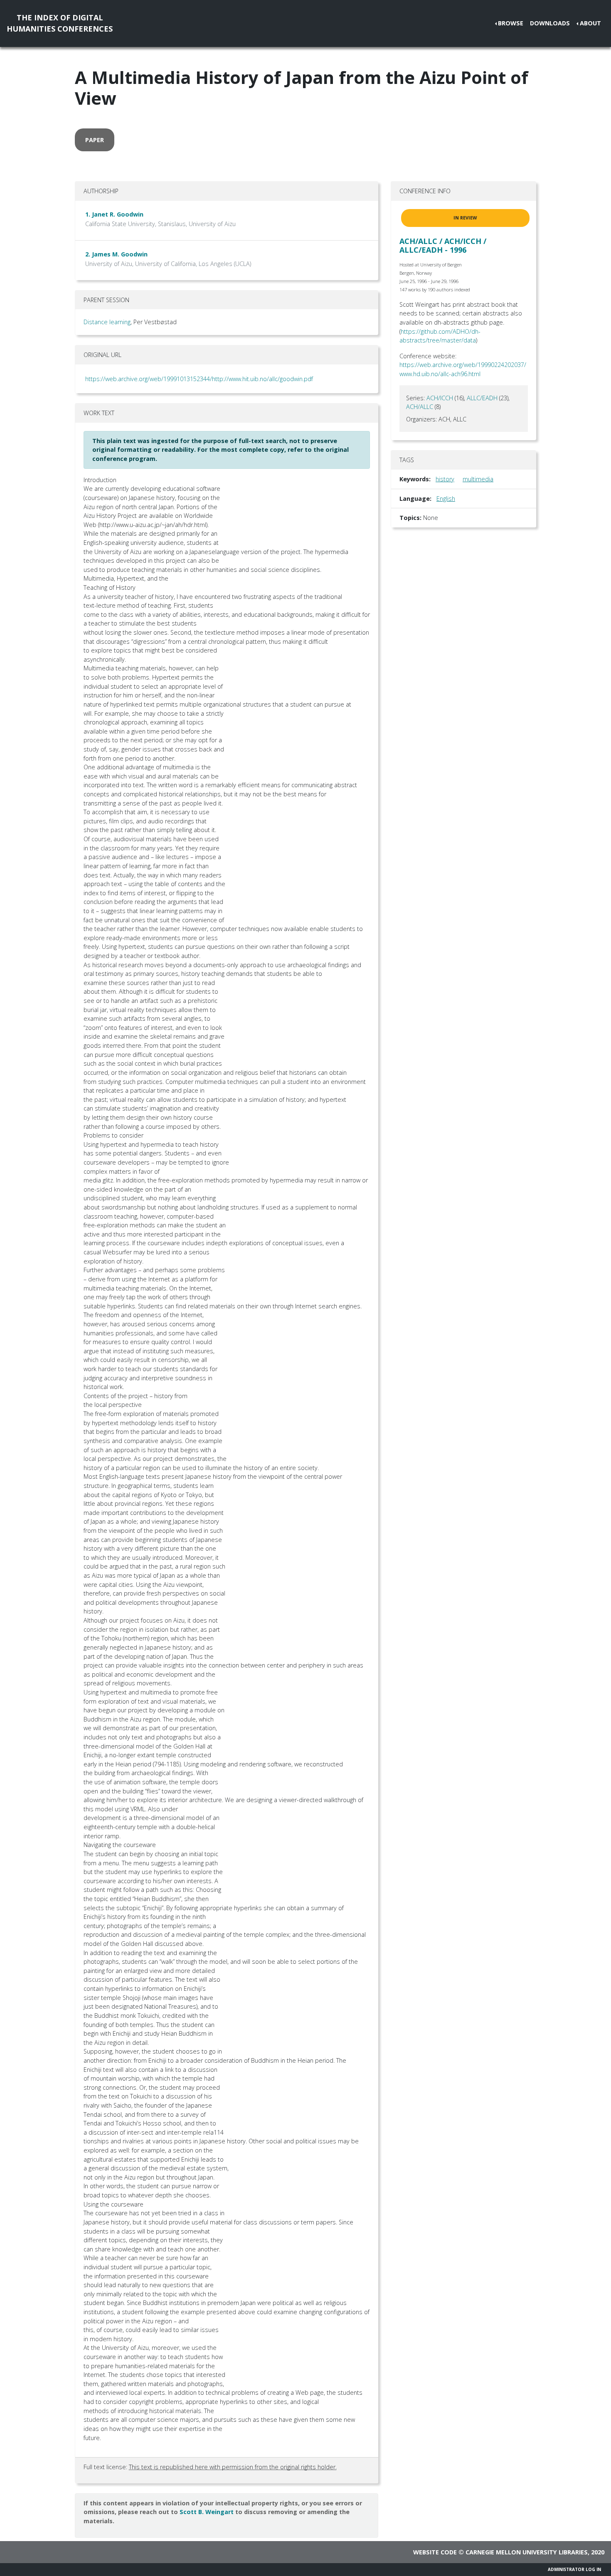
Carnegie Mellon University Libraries (527, 2552)
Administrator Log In (574, 2569)
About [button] (590, 23)
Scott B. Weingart (207, 2512)
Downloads (550, 23)
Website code (435, 2552)
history (445, 479)
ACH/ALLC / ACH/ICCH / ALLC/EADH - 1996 (443, 246)
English (446, 499)
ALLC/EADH (482, 398)
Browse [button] (511, 23)
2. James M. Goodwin (116, 254)
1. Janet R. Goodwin (114, 214)
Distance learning (107, 322)
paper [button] (95, 140)
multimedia (478, 479)
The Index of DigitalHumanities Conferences (60, 23)
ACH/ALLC (420, 407)
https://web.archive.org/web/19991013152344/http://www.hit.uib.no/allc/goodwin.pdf (199, 379)
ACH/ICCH (440, 398)
